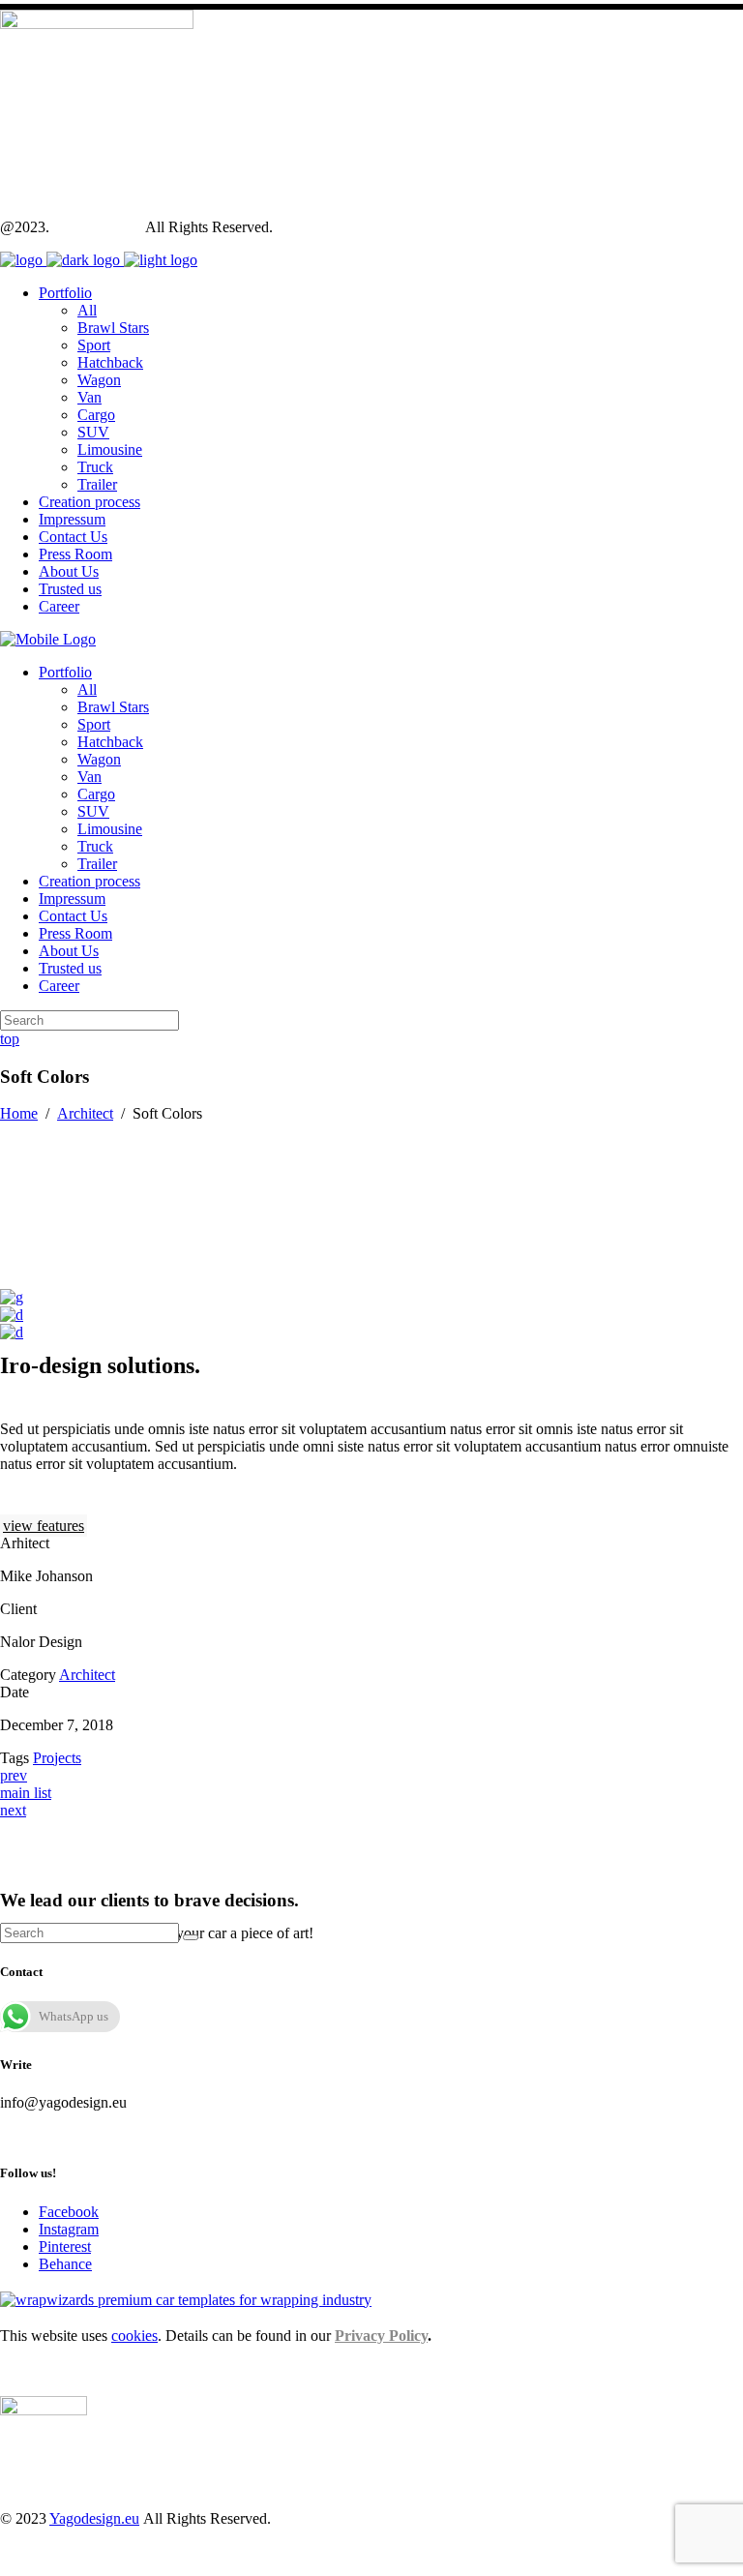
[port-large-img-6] (12, 1332)
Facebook (69, 2212)
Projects (57, 1758)
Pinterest (65, 2247)
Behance (65, 2264)
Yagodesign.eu (97, 227)
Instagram (69, 2229)
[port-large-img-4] (12, 1297)
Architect (85, 1113)
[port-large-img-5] (12, 1315)
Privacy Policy (381, 2336)
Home (19, 1113)
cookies (134, 2336)
